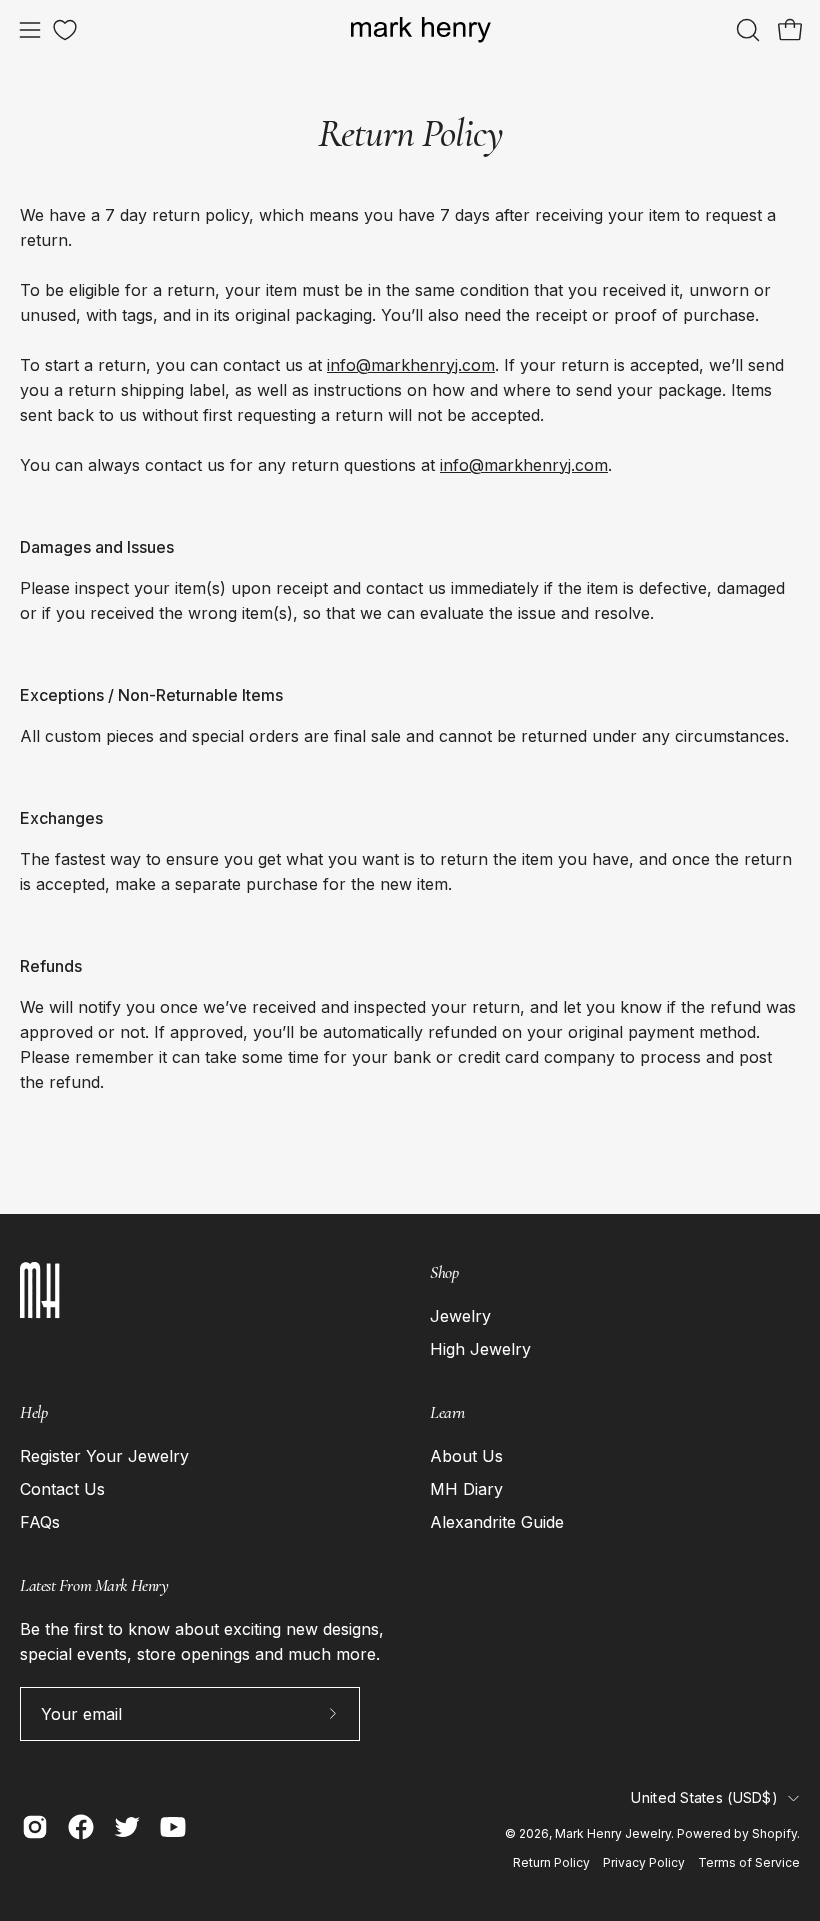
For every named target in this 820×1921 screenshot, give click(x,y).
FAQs (40, 1522)
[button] (746, 30)
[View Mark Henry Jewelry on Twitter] (127, 1827)
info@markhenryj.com (411, 365)
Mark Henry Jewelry (613, 1833)
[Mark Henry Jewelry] (421, 30)
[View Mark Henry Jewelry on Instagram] (35, 1827)
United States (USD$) (704, 1797)
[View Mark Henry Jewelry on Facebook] (81, 1827)
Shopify (774, 1833)
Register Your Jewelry (104, 1456)
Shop (444, 1272)
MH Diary (466, 1489)
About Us (466, 1456)
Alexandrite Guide (497, 1522)
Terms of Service (749, 1862)
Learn (447, 1412)
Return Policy (551, 1862)
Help (33, 1412)
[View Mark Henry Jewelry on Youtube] (173, 1827)
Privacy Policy (644, 1862)
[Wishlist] (65, 30)
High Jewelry (480, 1349)
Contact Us (62, 1489)
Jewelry (460, 1316)
